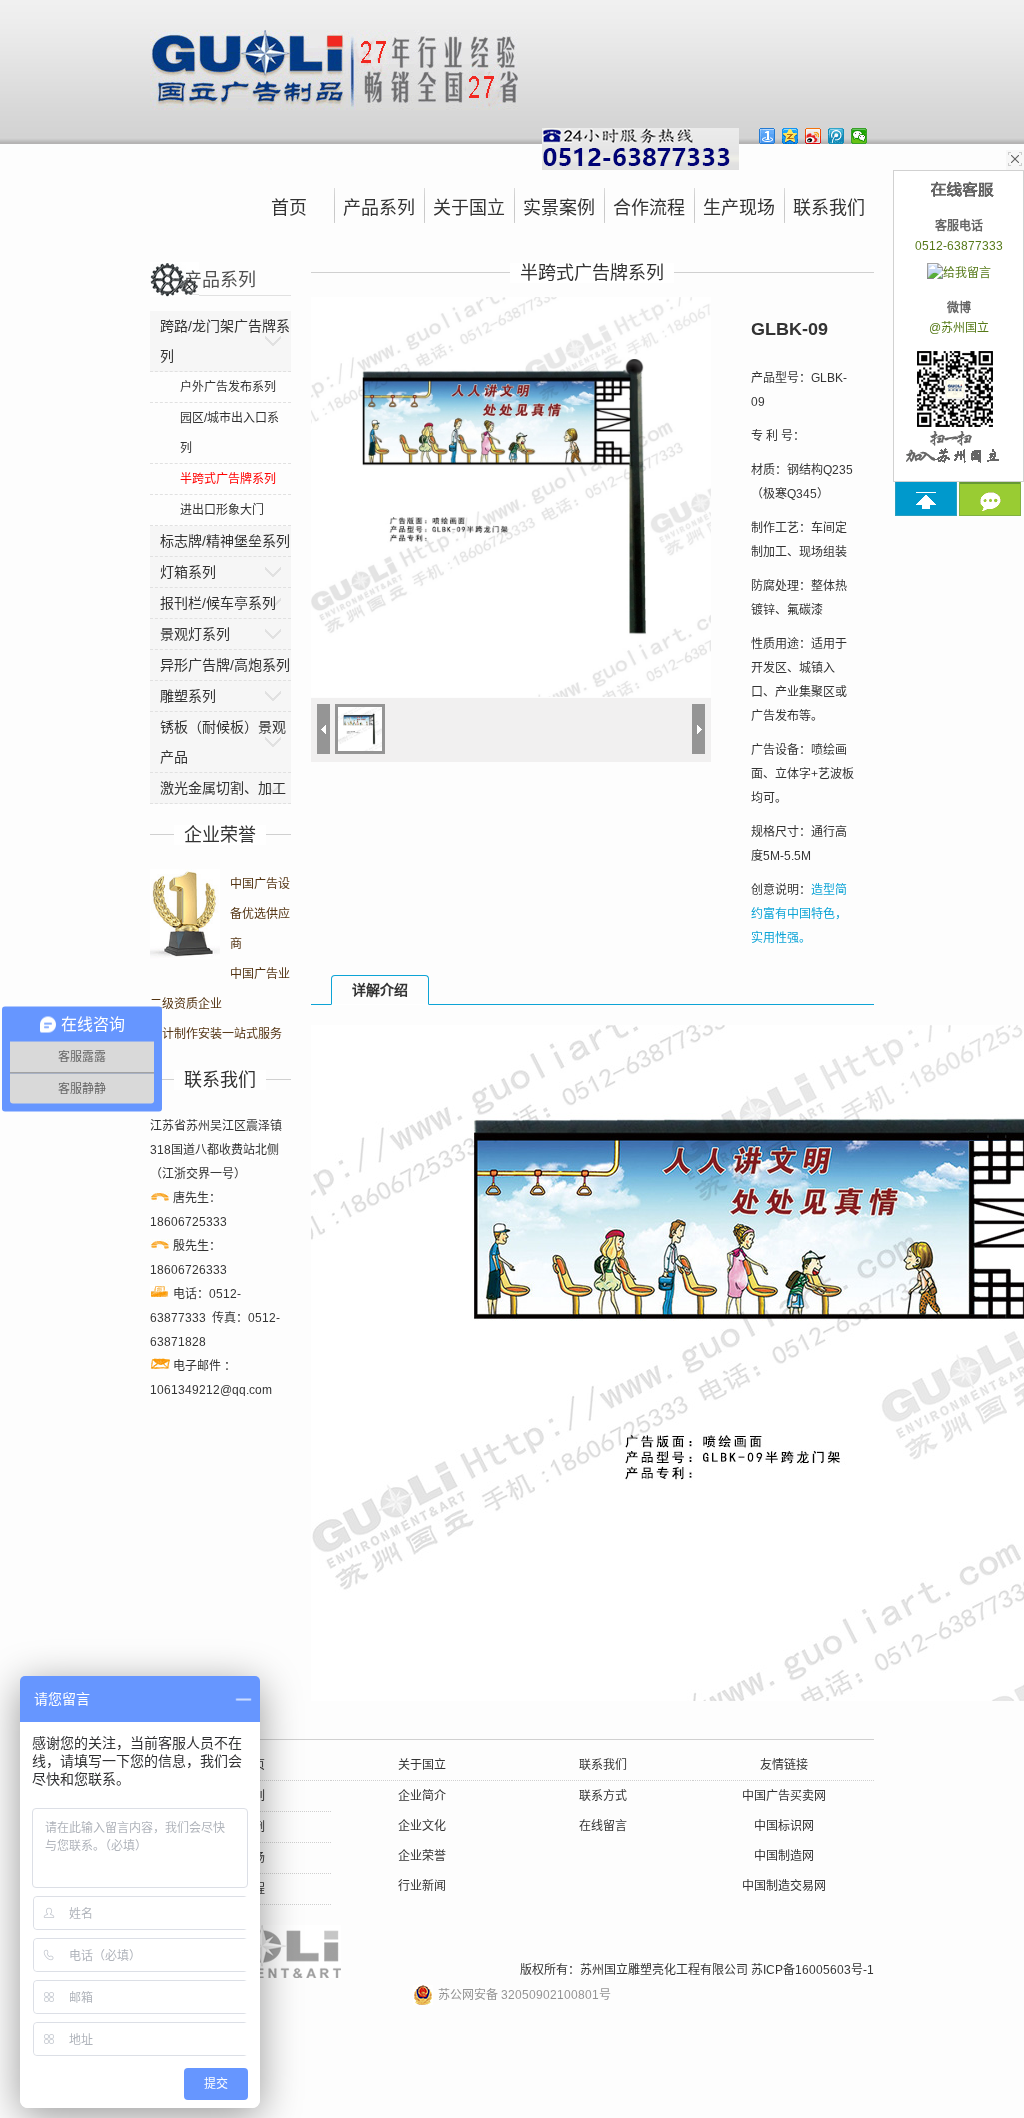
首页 (289, 208)
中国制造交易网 (784, 1886)
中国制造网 (784, 1856)
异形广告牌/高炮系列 (225, 665)
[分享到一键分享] (767, 136)
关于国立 (469, 208)
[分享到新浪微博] (813, 136)
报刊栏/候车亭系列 (218, 603)
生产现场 (739, 208)
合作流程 (649, 208)
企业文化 (422, 1826)
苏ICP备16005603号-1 (812, 1970)
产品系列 (379, 208)
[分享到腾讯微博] (836, 136)
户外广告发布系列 (228, 387)
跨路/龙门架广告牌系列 (225, 341)
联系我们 (829, 208)
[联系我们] (990, 499)
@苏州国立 (959, 328)
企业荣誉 (422, 1856)
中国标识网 (784, 1826)
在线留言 (603, 1826)
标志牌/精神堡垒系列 (225, 541)
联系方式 (603, 1796)
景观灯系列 (195, 634)
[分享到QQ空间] (790, 136)
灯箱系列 (188, 572)
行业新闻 (422, 1886)
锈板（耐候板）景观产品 (223, 742)
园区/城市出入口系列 (229, 433)
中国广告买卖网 (784, 1796)
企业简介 (422, 1796)
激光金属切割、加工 (223, 788)
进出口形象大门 (222, 510)
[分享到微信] (859, 136)
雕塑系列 (188, 696)
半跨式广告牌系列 (228, 479)
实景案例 (559, 208)
